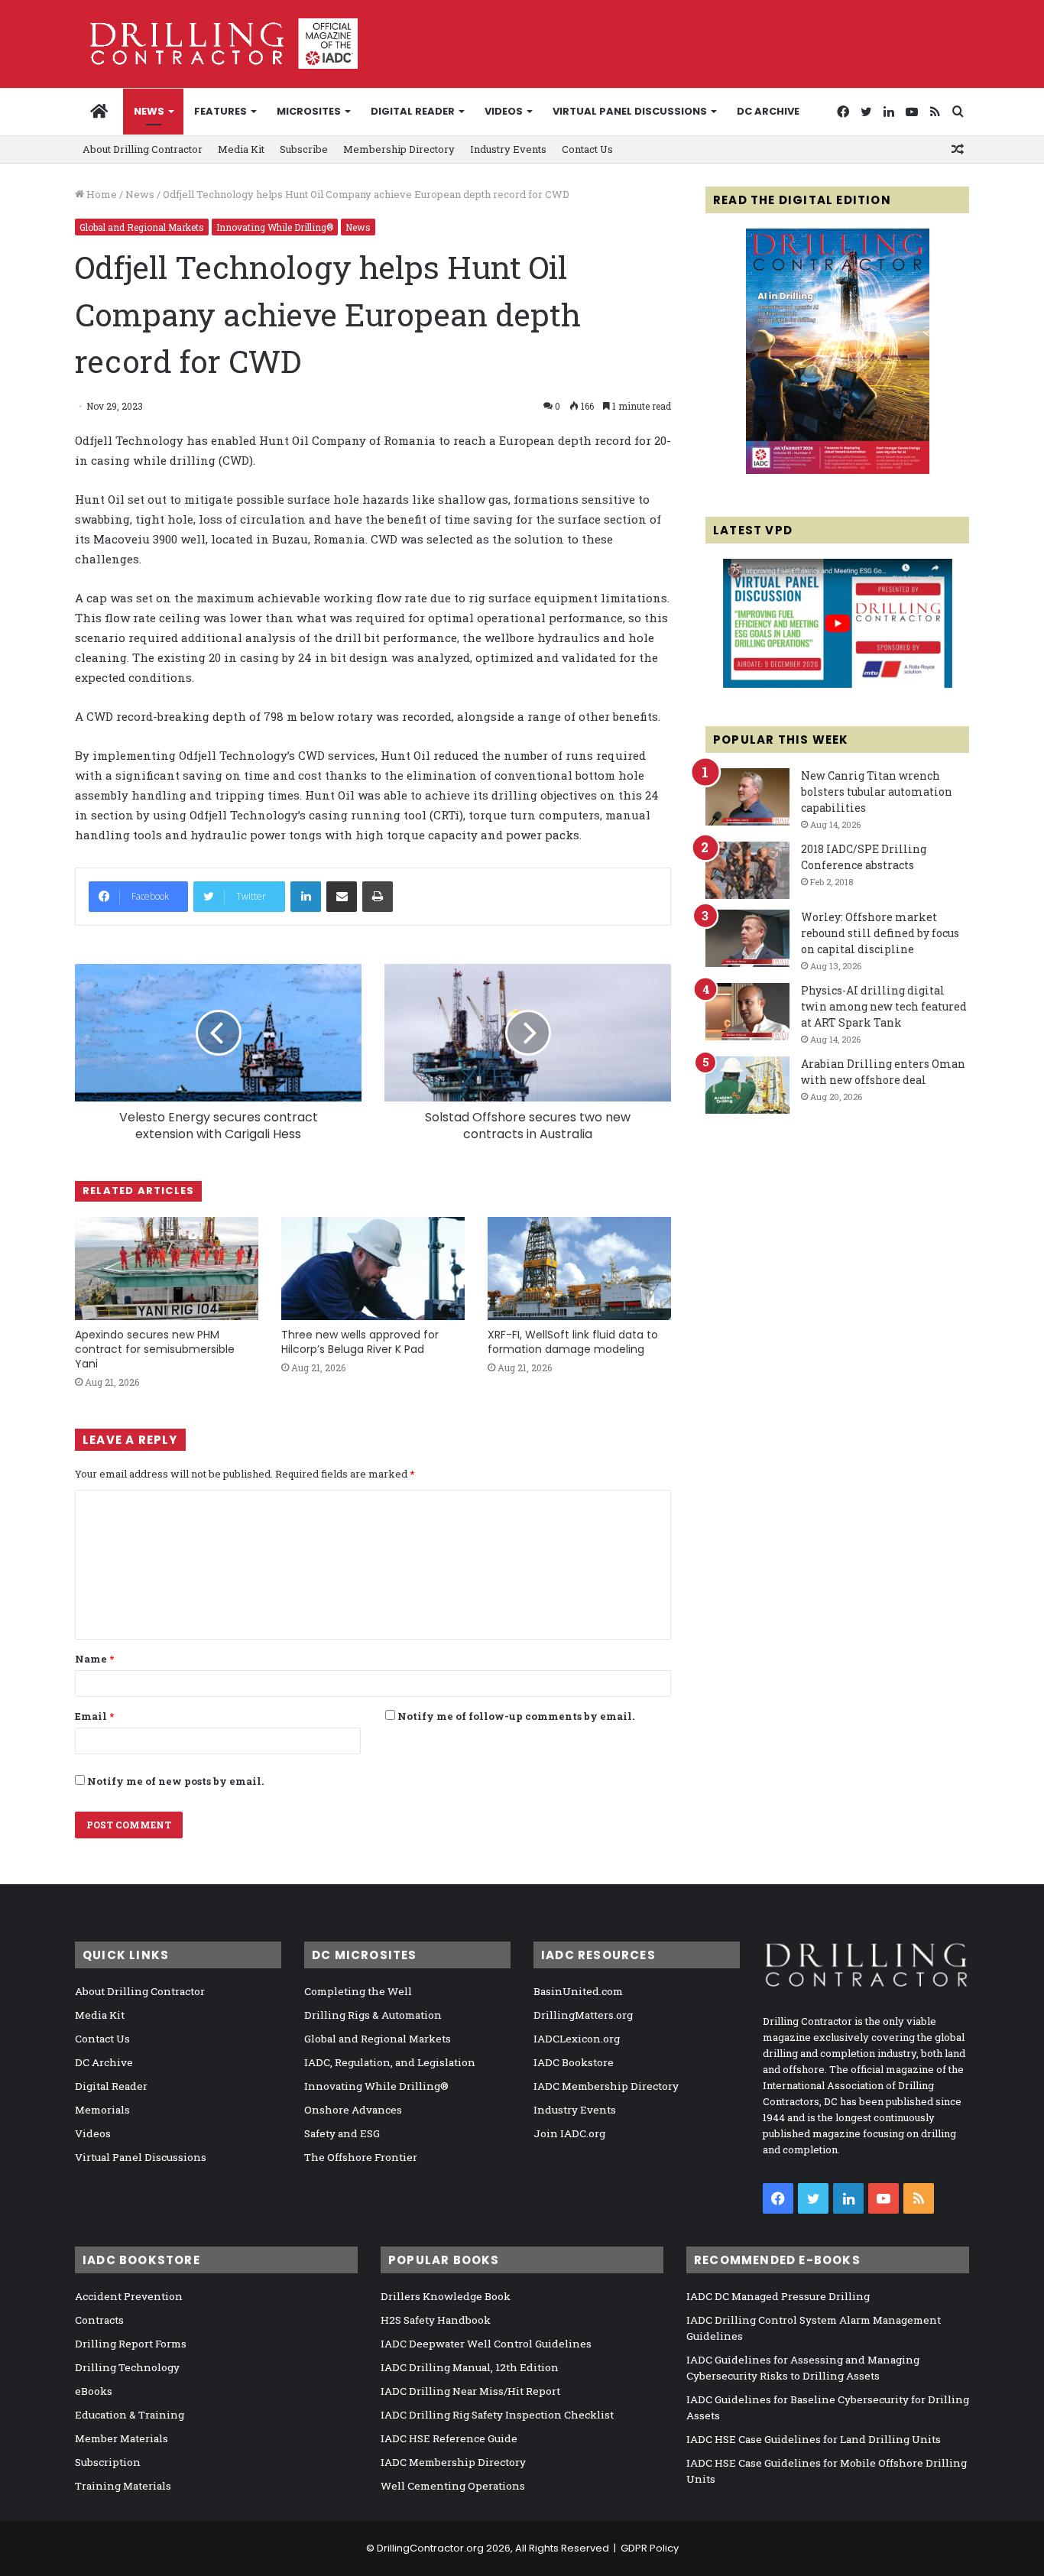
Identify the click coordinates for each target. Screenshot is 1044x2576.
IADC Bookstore (574, 2062)
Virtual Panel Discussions (630, 111)
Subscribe (304, 149)
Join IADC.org (569, 2133)
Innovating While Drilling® (275, 227)
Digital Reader (413, 111)
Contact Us (587, 149)
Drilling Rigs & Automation (373, 2015)
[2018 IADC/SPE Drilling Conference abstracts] (747, 870)
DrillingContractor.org (430, 2548)
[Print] (378, 897)
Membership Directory (399, 149)
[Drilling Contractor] (216, 44)
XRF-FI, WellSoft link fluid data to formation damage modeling (573, 1342)
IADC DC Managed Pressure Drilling (778, 2296)
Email (94, 1716)
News (149, 111)
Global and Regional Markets (142, 227)
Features (220, 111)
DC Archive (768, 111)
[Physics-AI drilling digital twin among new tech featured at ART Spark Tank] (747, 1012)
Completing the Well (358, 1991)
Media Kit (241, 149)
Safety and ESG (342, 2133)
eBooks (94, 2391)
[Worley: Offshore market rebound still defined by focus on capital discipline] (747, 938)
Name (94, 1659)
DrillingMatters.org (583, 2015)
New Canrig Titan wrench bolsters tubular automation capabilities (877, 792)
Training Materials (123, 2486)
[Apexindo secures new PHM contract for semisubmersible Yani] (167, 1269)
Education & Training (130, 2415)
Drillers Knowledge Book (446, 2296)
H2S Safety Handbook (436, 2320)
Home (101, 194)
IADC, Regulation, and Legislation (390, 2062)
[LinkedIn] (306, 897)
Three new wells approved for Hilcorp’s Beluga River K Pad (360, 1342)
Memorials (102, 2110)
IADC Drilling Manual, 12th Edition (470, 2367)
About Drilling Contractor (143, 149)
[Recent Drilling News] (838, 470)
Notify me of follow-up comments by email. (516, 1716)
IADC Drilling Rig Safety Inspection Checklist (497, 2415)
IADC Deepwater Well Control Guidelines (486, 2344)
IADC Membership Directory (606, 2086)
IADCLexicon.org (577, 2039)
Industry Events (508, 149)
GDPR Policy (650, 2548)
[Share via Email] (342, 897)
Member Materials (122, 2438)
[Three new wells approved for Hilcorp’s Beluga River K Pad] (373, 1269)
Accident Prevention (129, 2296)
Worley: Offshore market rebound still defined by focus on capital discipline (880, 933)
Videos (504, 111)
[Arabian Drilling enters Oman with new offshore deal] (747, 1085)
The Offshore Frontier (361, 2157)
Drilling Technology (127, 2367)
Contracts (99, 2320)
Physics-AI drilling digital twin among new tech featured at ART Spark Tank (884, 1006)
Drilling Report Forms (131, 2344)
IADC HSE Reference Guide (449, 2438)
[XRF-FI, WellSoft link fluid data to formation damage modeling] (579, 1269)
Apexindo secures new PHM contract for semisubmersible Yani (155, 1349)
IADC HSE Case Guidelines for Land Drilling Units (814, 2439)
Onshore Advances (353, 2110)
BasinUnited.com (578, 1991)
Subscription (108, 2462)
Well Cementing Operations (453, 2486)
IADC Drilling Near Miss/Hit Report (470, 2391)
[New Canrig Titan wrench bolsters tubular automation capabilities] (747, 797)
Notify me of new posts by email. (175, 1781)
